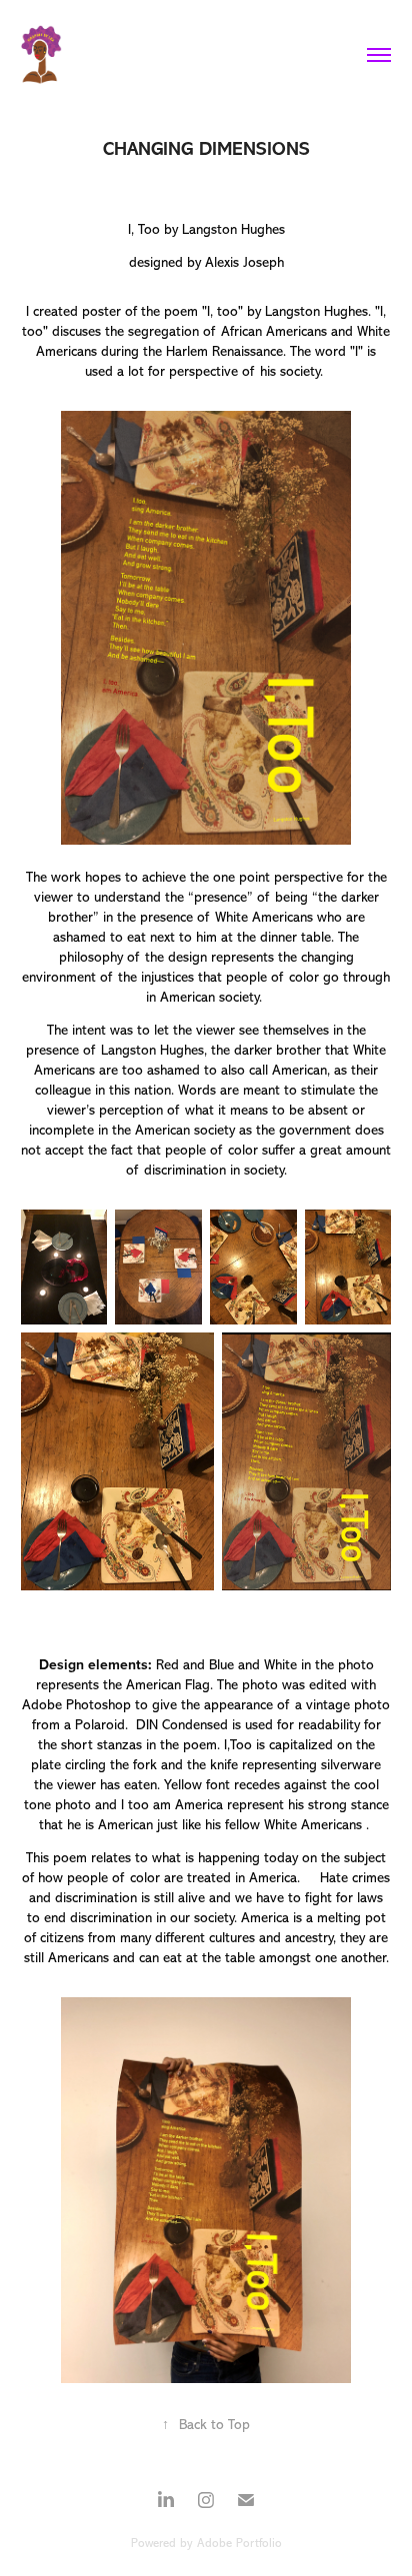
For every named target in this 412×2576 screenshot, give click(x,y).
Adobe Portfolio (239, 2543)
